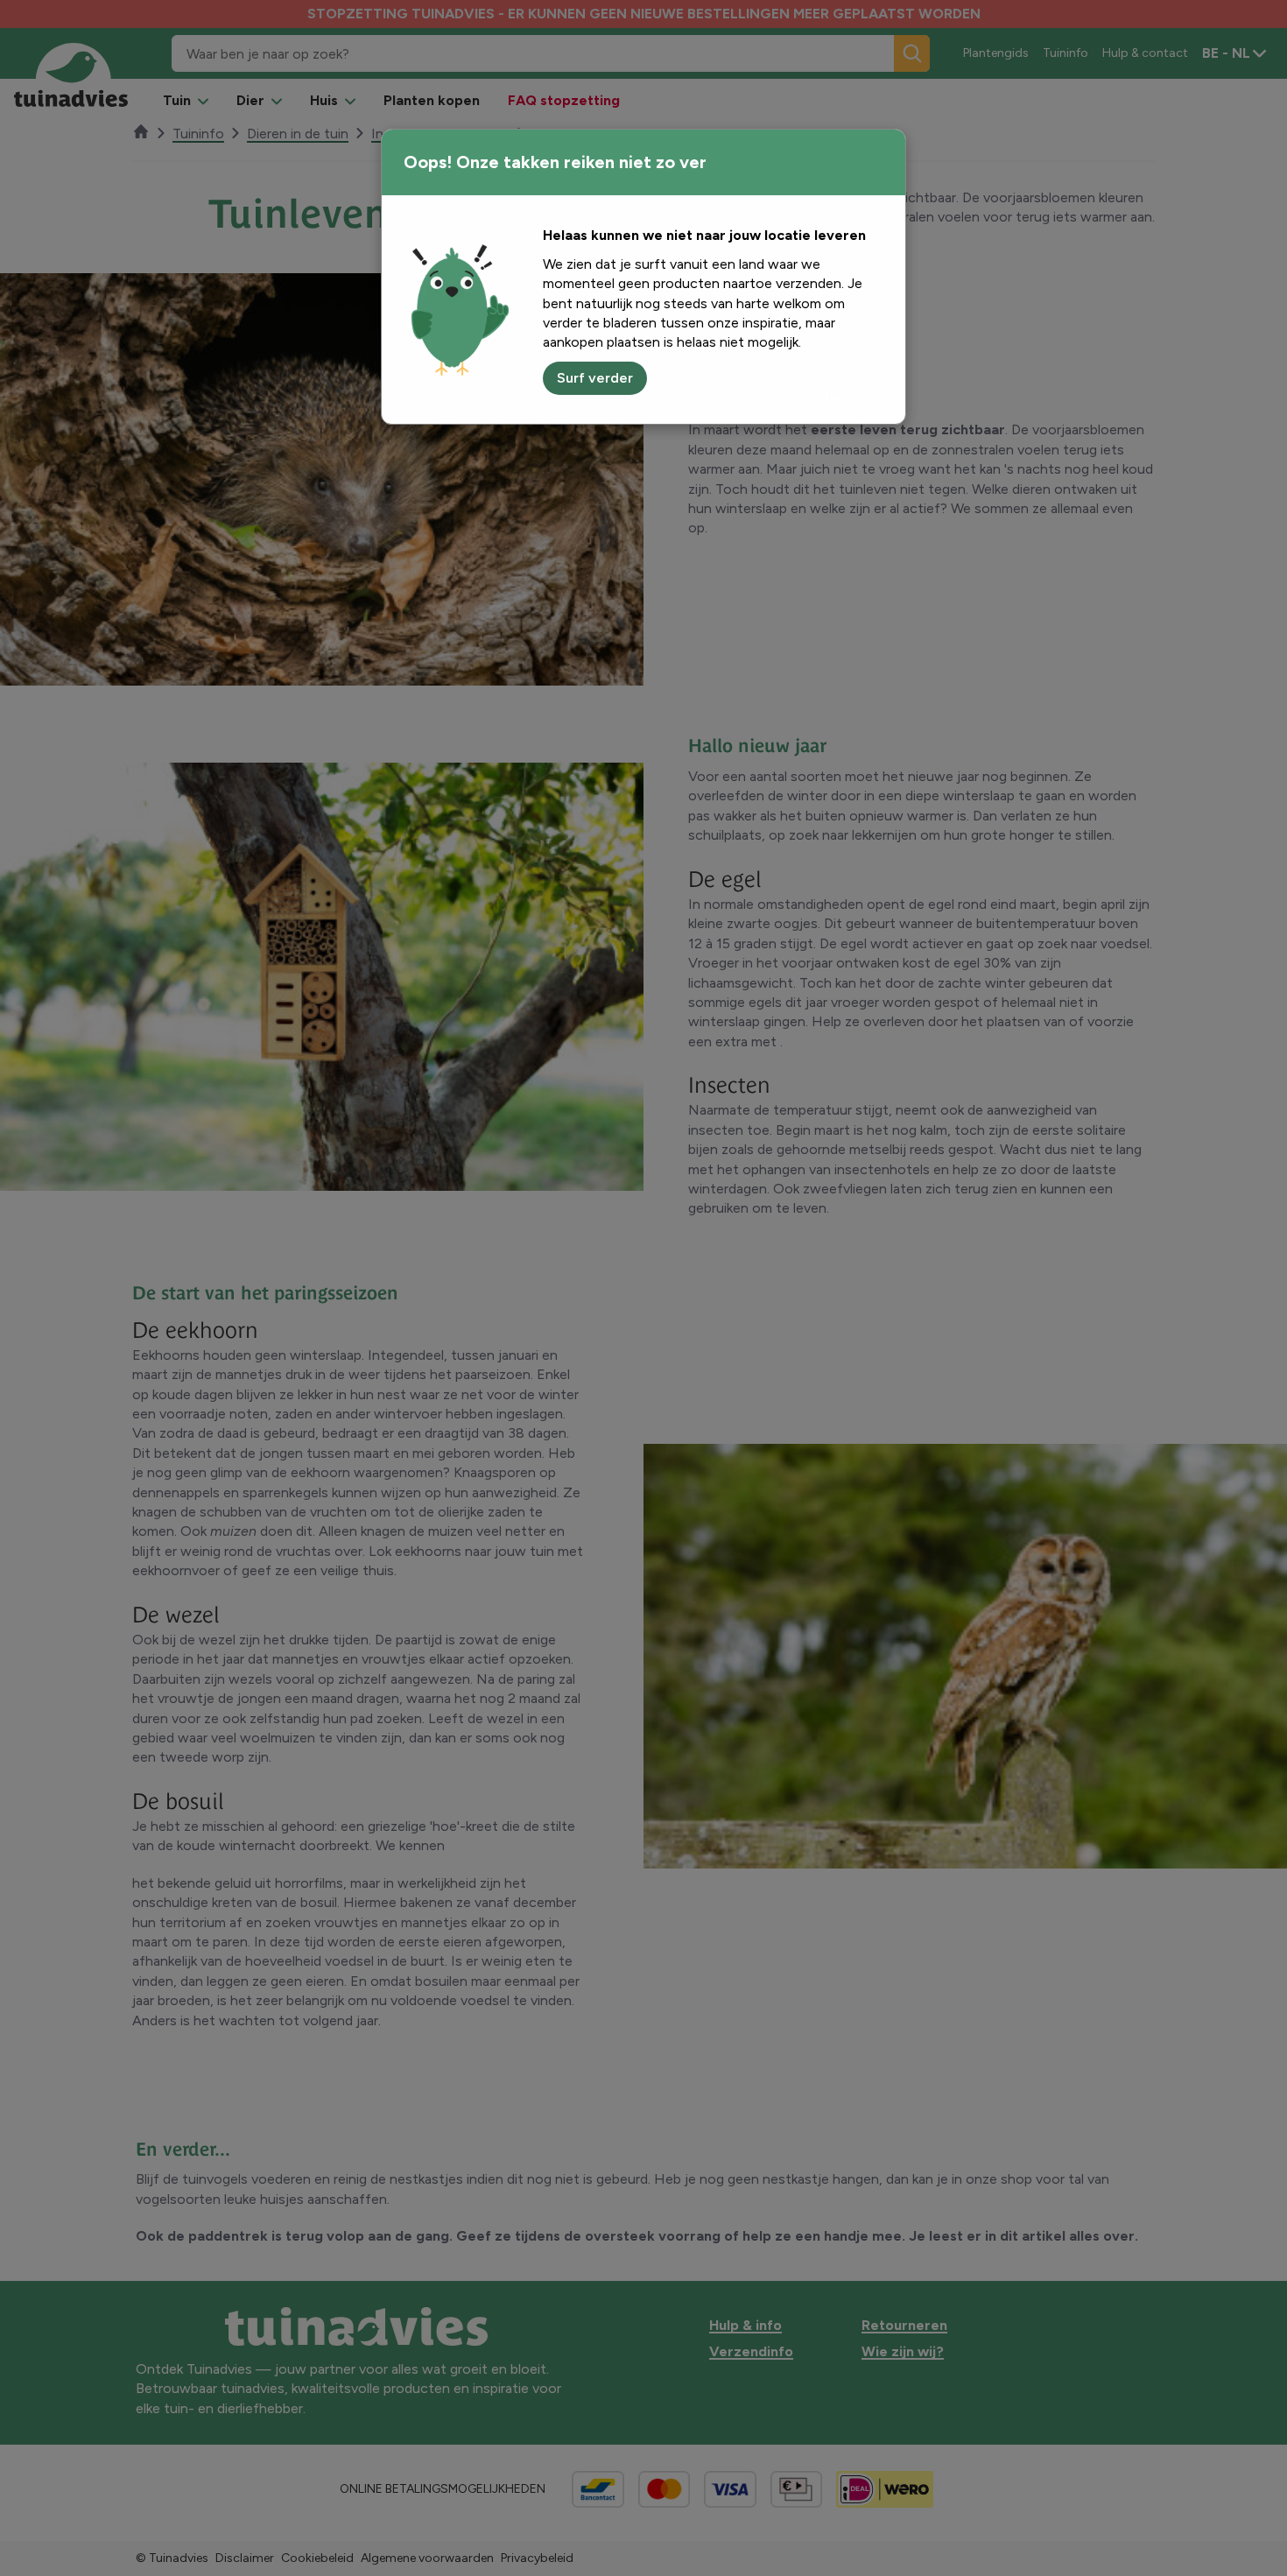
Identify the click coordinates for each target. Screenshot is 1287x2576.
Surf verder (595, 378)
